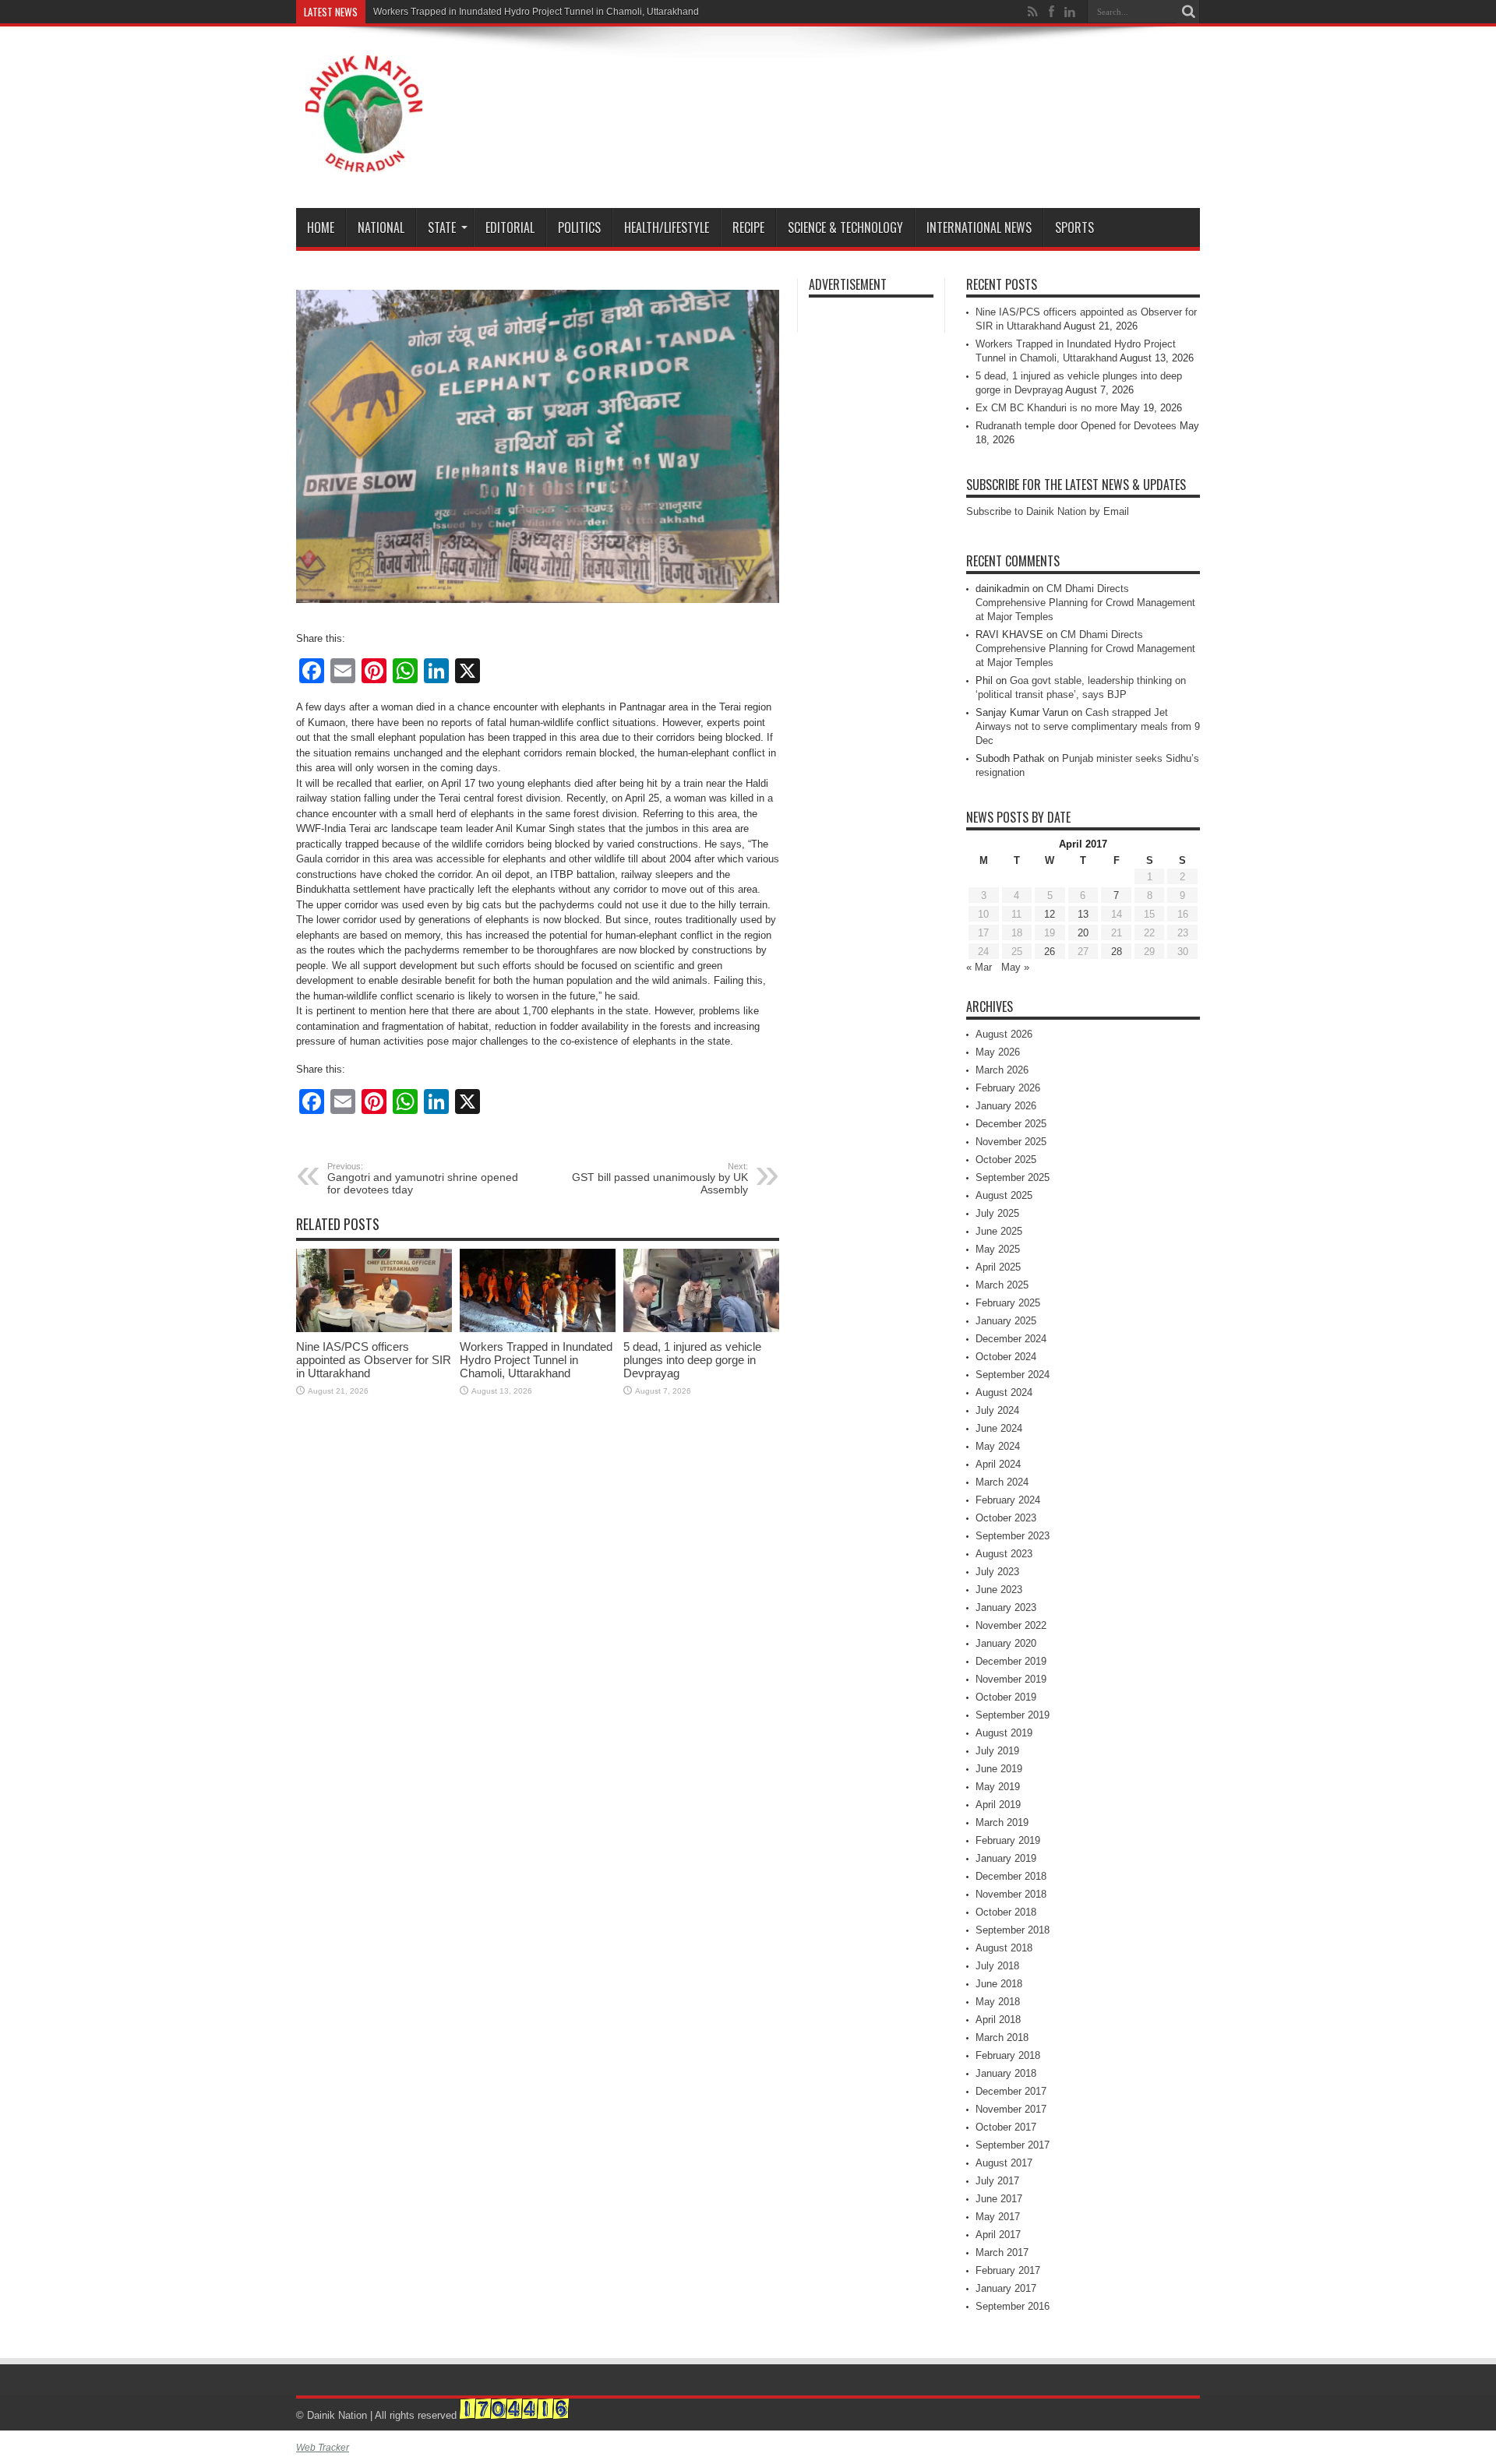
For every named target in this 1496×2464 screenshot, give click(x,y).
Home (321, 227)
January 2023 (1006, 1607)
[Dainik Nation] (364, 160)
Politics (579, 227)
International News (979, 227)
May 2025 (998, 1249)
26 (1050, 952)
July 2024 (997, 1410)
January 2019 (1006, 1858)
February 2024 (1008, 1500)
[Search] (1188, 12)
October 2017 (1006, 2127)
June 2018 (999, 1984)
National (381, 227)
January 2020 (1006, 1643)
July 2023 (997, 1572)
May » (1015, 967)
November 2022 (1011, 1625)
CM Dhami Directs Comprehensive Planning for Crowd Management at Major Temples (1085, 603)
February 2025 (1008, 1303)
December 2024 (1011, 1339)
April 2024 (998, 1464)
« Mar (979, 967)
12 (1050, 914)
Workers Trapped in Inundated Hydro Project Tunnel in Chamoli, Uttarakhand (536, 12)
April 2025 (998, 1267)
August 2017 (1004, 2163)
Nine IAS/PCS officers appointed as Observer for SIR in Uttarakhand (374, 1360)
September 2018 (1013, 1930)
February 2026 (1008, 1088)
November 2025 (1011, 1142)
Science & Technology (845, 227)
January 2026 (1006, 1106)
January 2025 (1006, 1321)
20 (1083, 933)
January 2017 (1006, 2288)
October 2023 (1006, 1518)
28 (1117, 952)
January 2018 (1006, 2073)
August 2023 (1004, 1554)
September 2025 (1013, 1177)
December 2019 (1011, 1661)
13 (1083, 914)
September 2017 (1013, 2145)
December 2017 (1011, 2091)
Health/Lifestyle (667, 227)
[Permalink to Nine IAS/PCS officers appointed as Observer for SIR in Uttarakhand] (374, 1329)
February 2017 (1008, 2270)
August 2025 (1004, 1195)
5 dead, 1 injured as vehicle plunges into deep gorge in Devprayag (692, 1360)
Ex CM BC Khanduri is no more (1046, 408)
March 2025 (1002, 1285)
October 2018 (1006, 1912)
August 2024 (1004, 1392)
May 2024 (998, 1446)
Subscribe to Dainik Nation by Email (1048, 511)
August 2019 (1004, 1733)
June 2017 (999, 2199)
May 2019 (998, 1787)
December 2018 (1011, 1876)
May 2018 (998, 2002)
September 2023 (1013, 1536)
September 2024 (1013, 1375)
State (442, 227)
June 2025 (999, 1231)
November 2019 (1011, 1679)
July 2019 (997, 1751)
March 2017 (1002, 2252)
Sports (1074, 227)
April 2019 (998, 1805)
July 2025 (997, 1213)
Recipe (748, 227)
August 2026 (1004, 1034)
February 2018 (1008, 2055)
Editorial (510, 227)
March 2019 (1002, 1822)
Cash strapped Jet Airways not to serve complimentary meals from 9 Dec (1088, 726)
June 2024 (999, 1428)
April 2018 (998, 2020)
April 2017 (998, 2235)
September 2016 (1013, 2306)
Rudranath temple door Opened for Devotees (1076, 426)
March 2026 (1002, 1070)
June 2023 (999, 1590)
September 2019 (1013, 1715)
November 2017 (1011, 2109)
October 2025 (1006, 1160)
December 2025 (1011, 1124)
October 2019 (1006, 1697)
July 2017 (997, 2181)
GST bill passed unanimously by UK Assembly (660, 1179)
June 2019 (999, 1769)
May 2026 (998, 1052)
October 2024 (1006, 1357)
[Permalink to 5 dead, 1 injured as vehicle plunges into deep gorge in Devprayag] (701, 1329)
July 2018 (997, 1966)
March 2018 (1002, 2037)
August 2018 (1004, 1948)
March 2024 (1002, 1482)
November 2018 (1011, 1894)
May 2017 (998, 2217)
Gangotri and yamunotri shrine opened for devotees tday (423, 1179)
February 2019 (1008, 1840)
